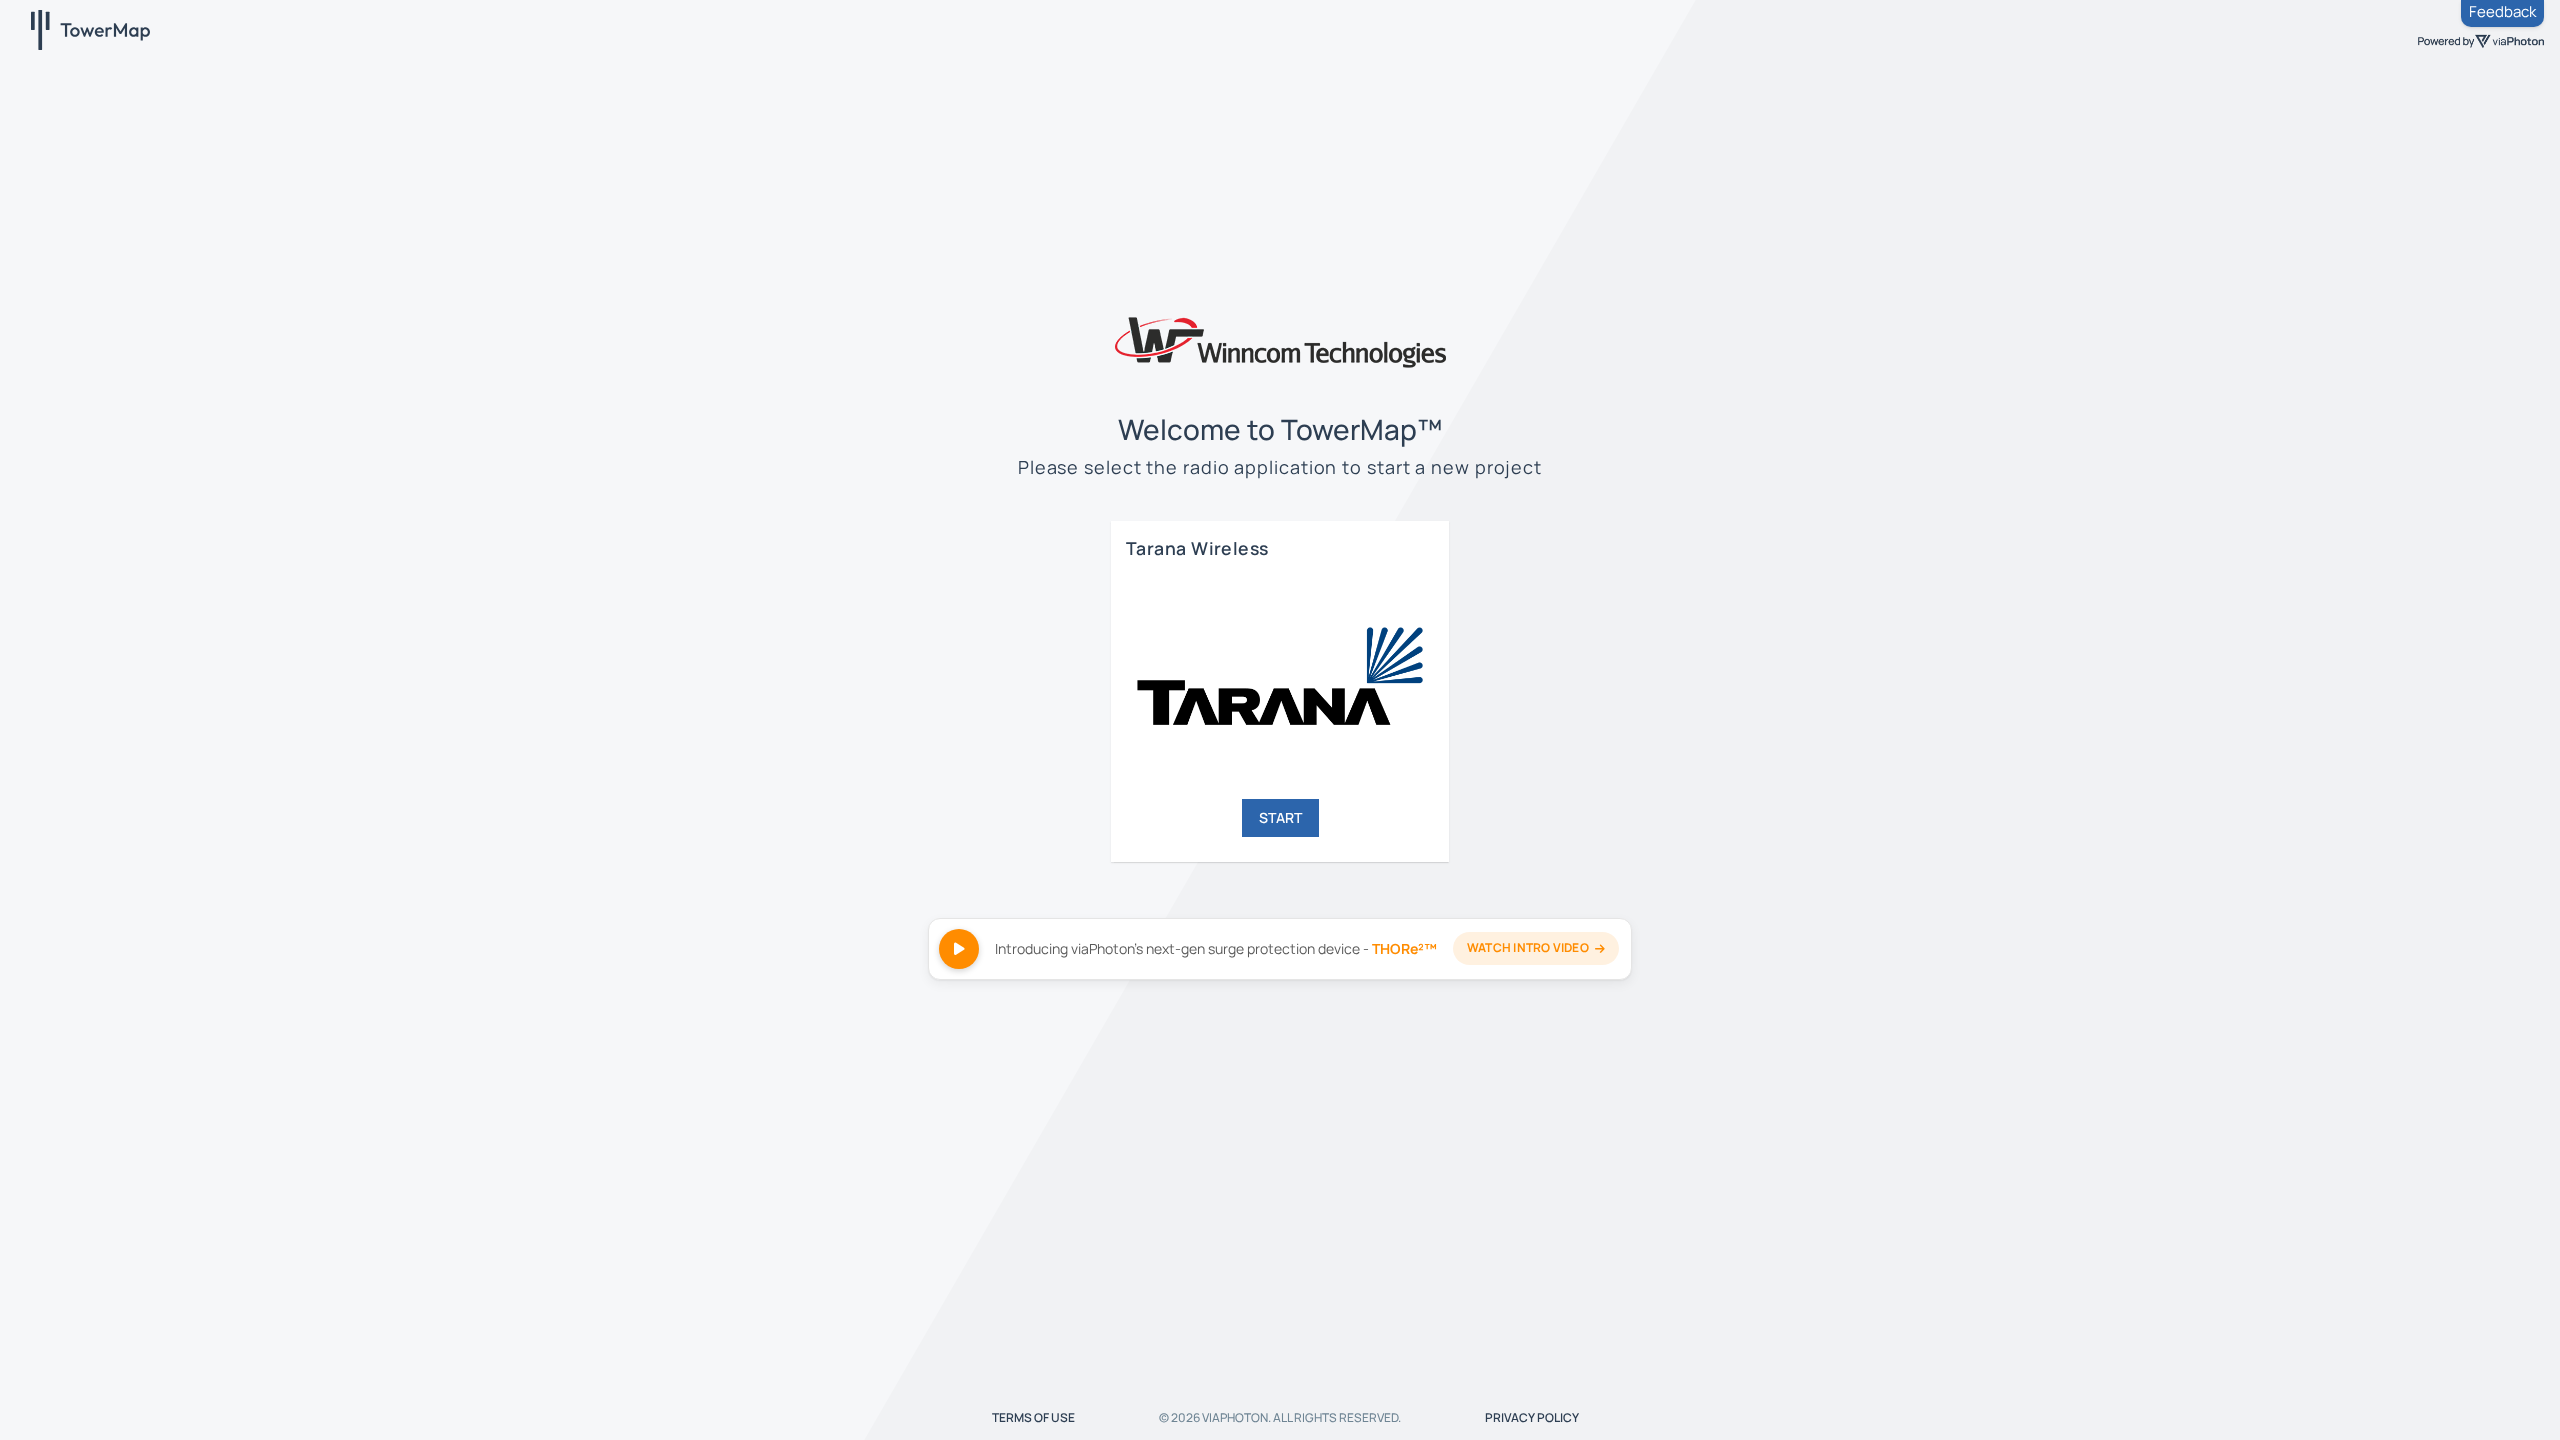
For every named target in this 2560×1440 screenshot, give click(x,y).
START (1280, 817)
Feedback (2502, 11)
